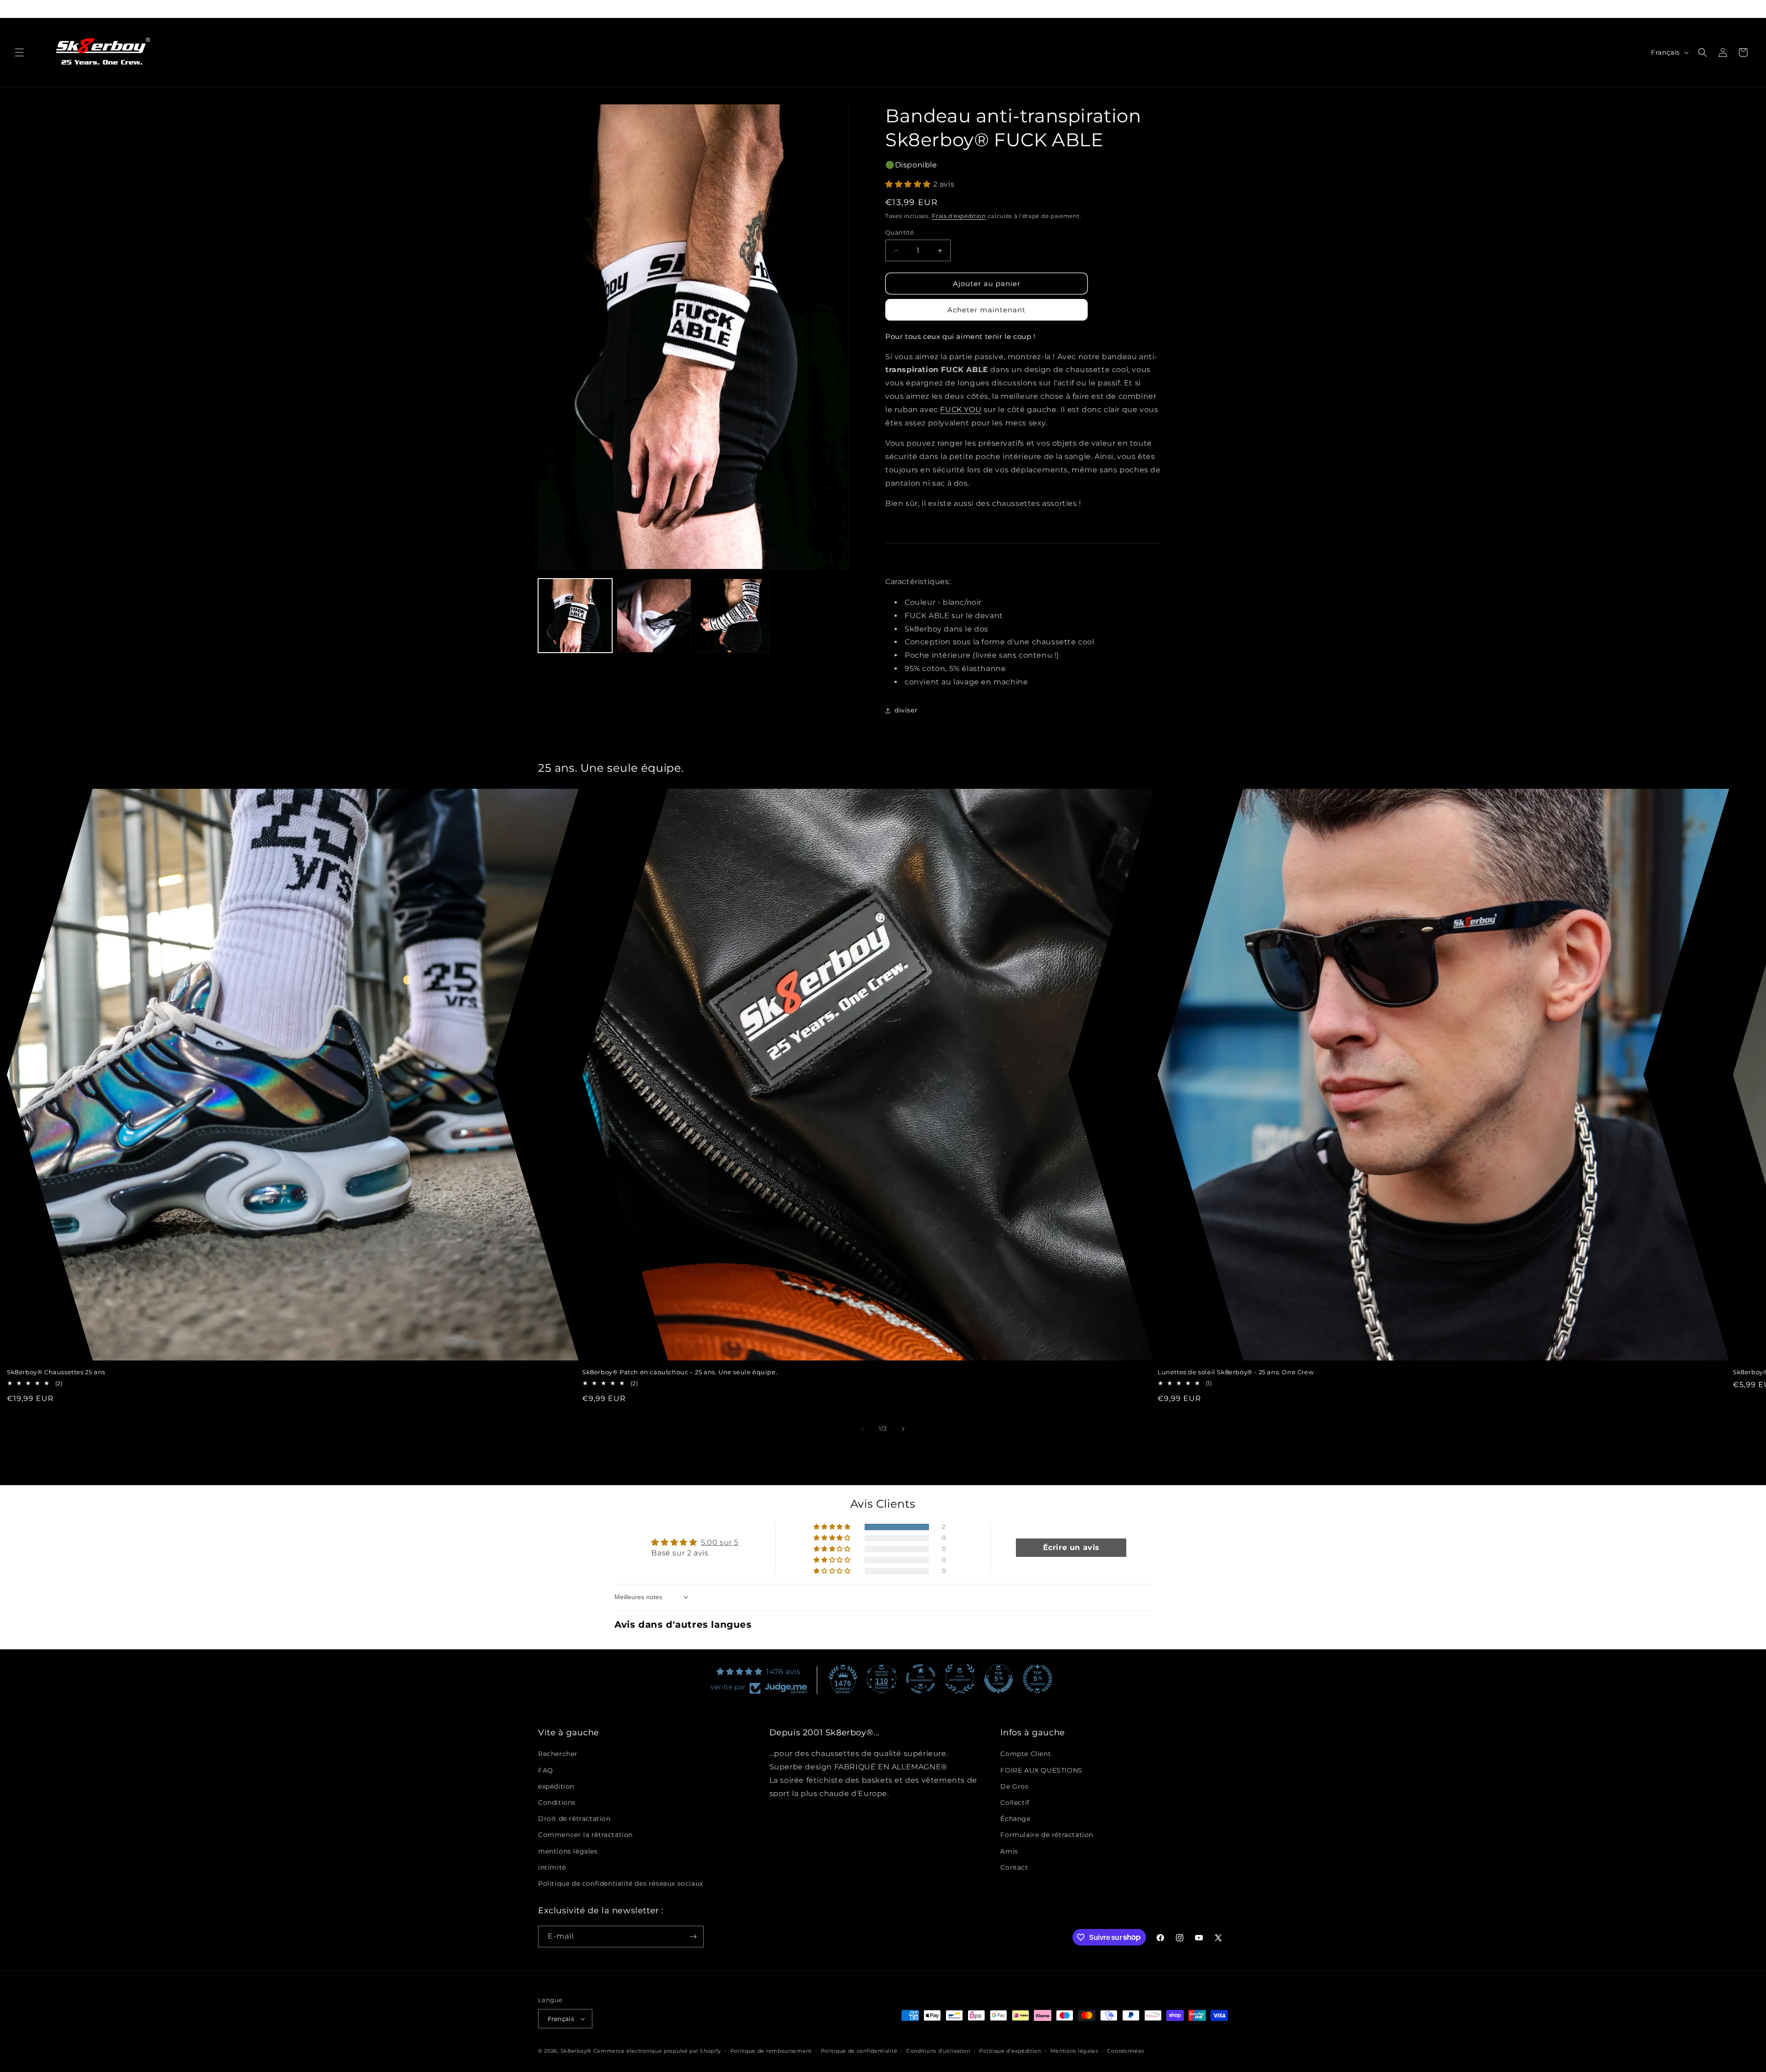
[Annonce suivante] (1227, 9)
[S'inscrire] (693, 1937)
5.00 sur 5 (720, 1542)
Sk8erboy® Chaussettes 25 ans (56, 1372)
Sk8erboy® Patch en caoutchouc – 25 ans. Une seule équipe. (680, 1372)
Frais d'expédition (959, 216)
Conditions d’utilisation (938, 2051)
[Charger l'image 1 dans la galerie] (575, 616)
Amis (1009, 1851)
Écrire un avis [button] (1071, 1547)
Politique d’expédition (1010, 2051)
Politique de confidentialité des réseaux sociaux (621, 1883)
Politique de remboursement (771, 2051)
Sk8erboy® (576, 2051)
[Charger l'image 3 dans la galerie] (733, 616)
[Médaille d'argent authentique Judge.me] (960, 1679)
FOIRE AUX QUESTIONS (1041, 1770)
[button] (19, 52)
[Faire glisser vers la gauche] (863, 1429)
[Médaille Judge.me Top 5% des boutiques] (998, 1679)
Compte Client (1026, 1754)
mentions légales (568, 1851)
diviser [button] (906, 710)
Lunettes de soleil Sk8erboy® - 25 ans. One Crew (1236, 1372)
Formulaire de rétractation (1047, 1835)
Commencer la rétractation (585, 1835)
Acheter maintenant (986, 310)
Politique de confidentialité (859, 2051)
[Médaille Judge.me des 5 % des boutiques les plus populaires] (1038, 1679)
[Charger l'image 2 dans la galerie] (654, 616)
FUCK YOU (961, 410)
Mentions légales (1074, 2051)
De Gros (1014, 1786)
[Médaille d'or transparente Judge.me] (921, 1679)
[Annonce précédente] (539, 9)
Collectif (1015, 1802)
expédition (556, 1786)
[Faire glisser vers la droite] (903, 1429)
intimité (552, 1867)
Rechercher (558, 1754)
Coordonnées (1126, 2051)
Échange (1015, 1819)
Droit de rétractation (574, 1819)
